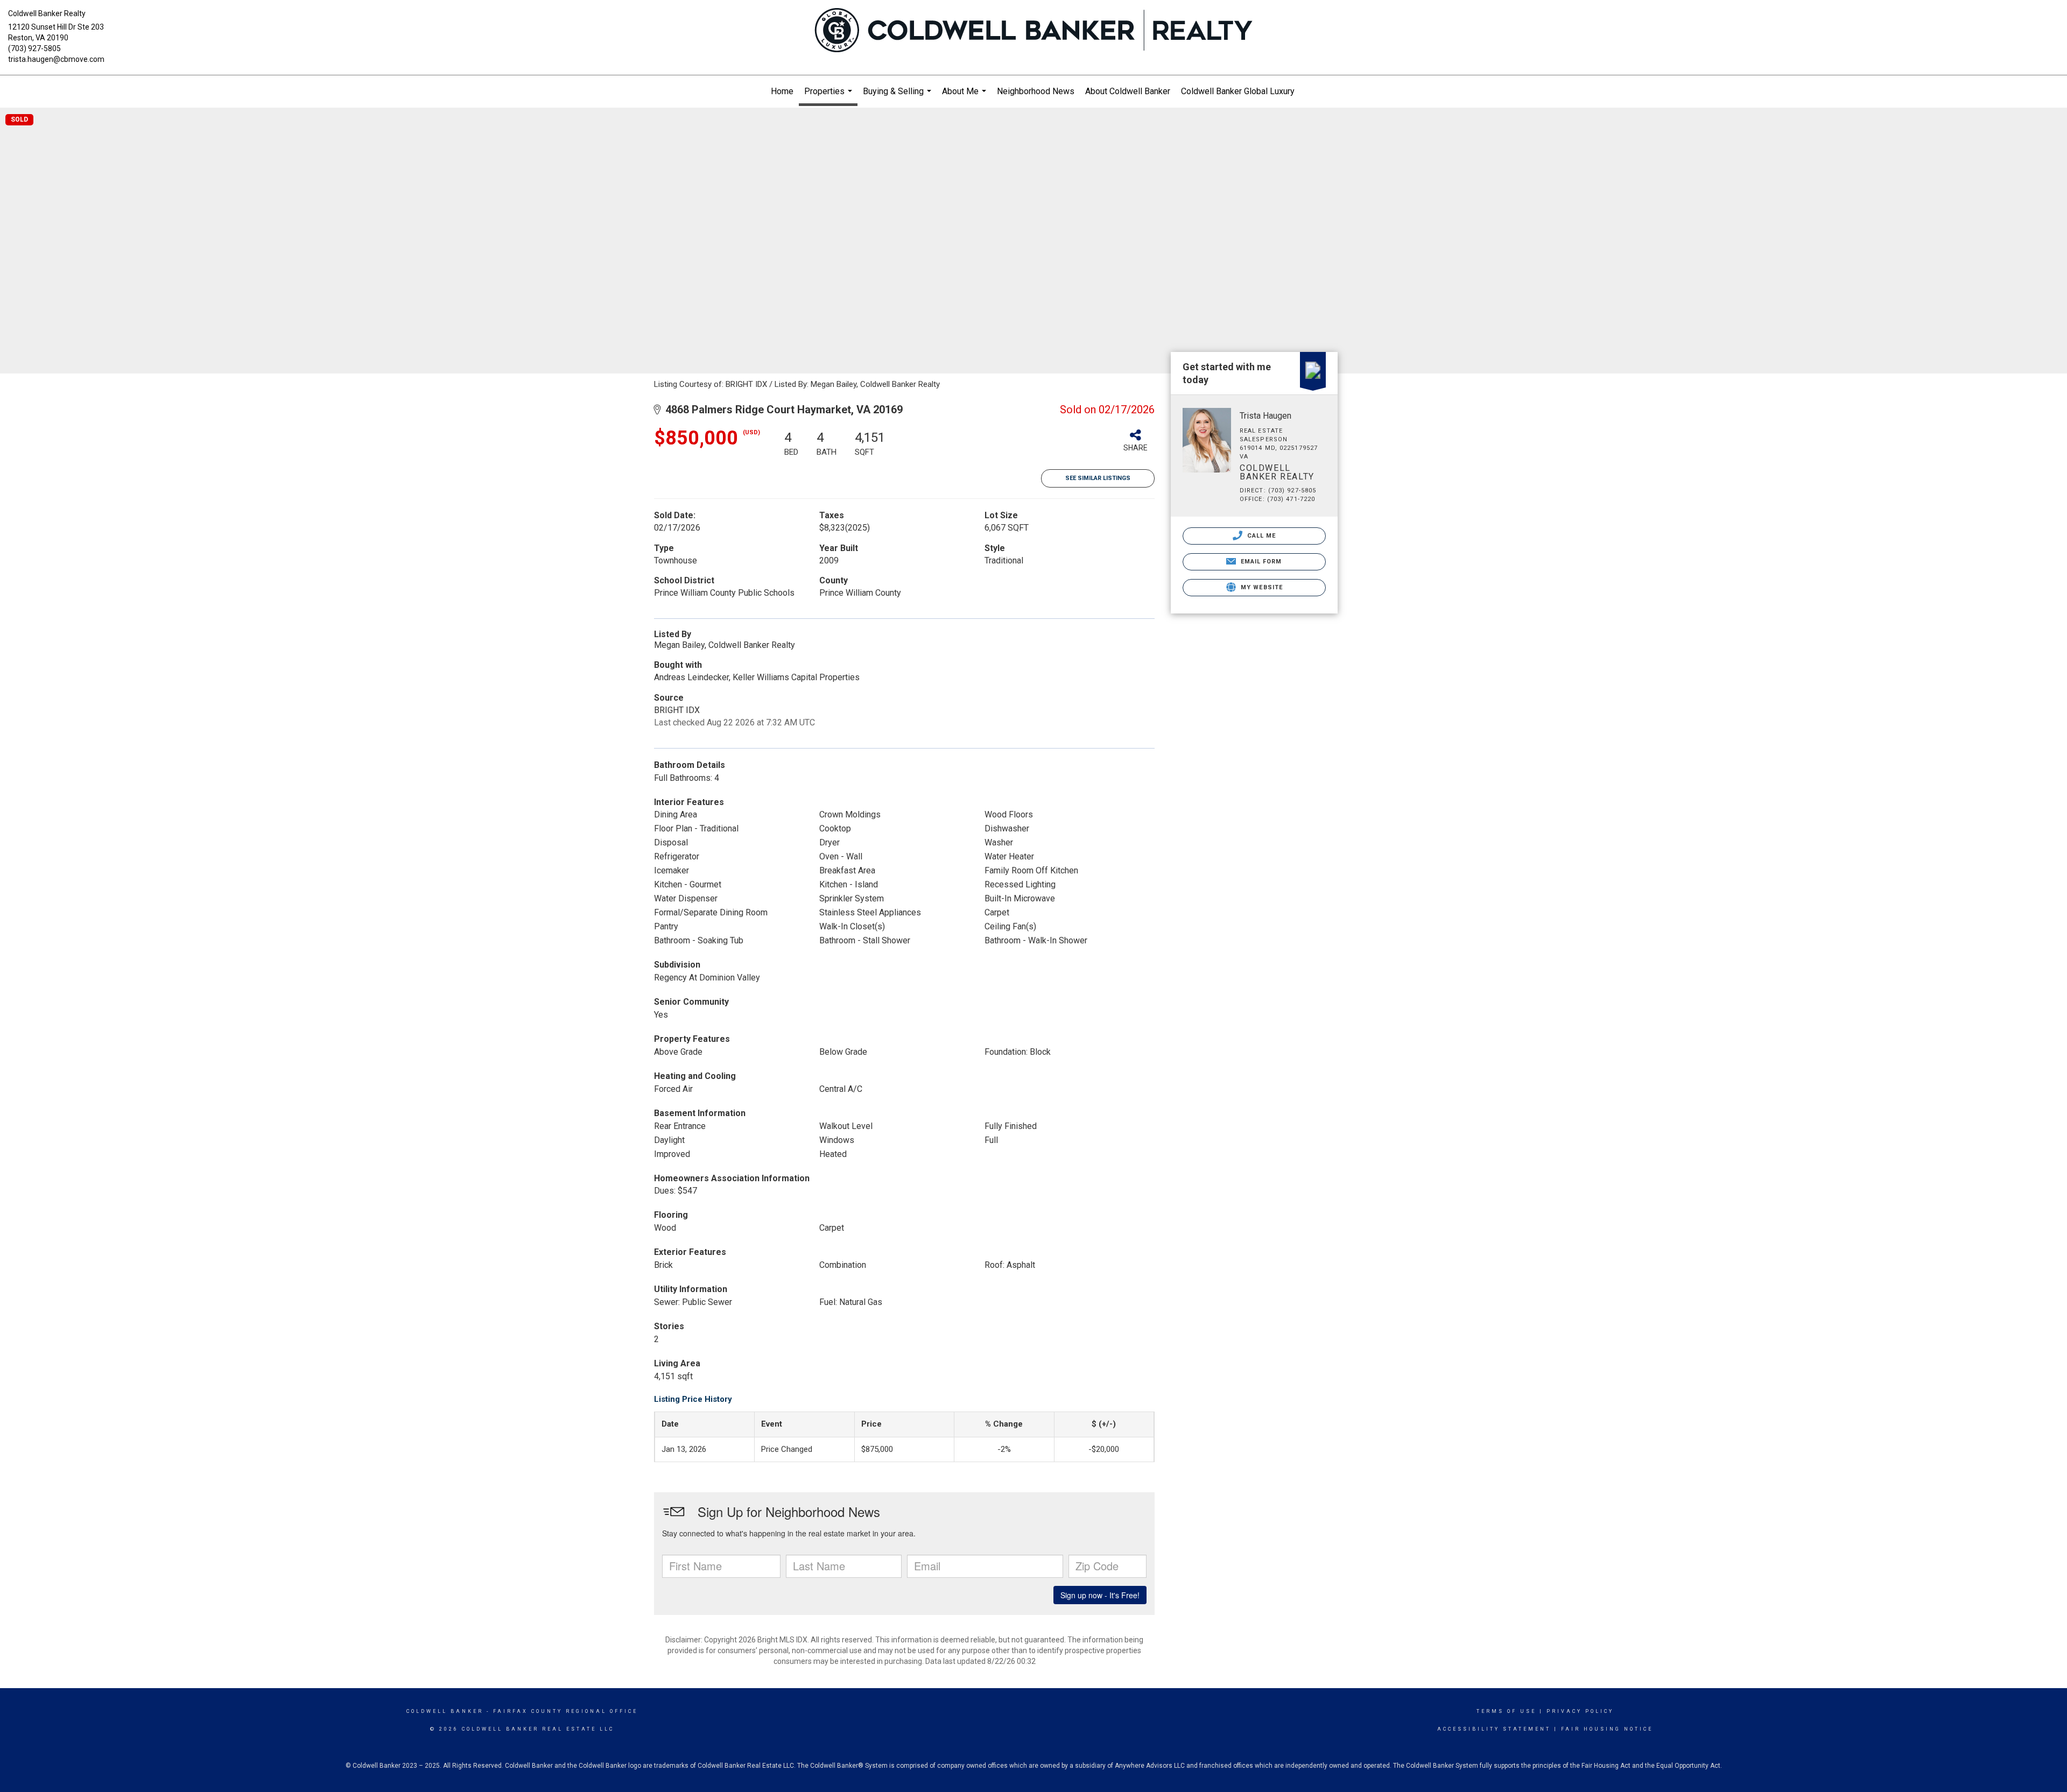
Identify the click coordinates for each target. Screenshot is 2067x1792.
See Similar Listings (1098, 478)
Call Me (1261, 536)
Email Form (1260, 562)
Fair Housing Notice (1607, 1729)
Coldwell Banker (445, 1711)
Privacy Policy (1580, 1711)
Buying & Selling (898, 97)
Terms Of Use (1506, 1711)
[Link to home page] (1033, 31)
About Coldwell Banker (1128, 91)
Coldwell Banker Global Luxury (1238, 91)
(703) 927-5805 (34, 48)
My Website (1261, 587)
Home (782, 91)
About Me (965, 97)
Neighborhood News (1036, 91)
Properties (829, 96)
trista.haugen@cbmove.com (56, 59)
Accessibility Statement (1494, 1729)
